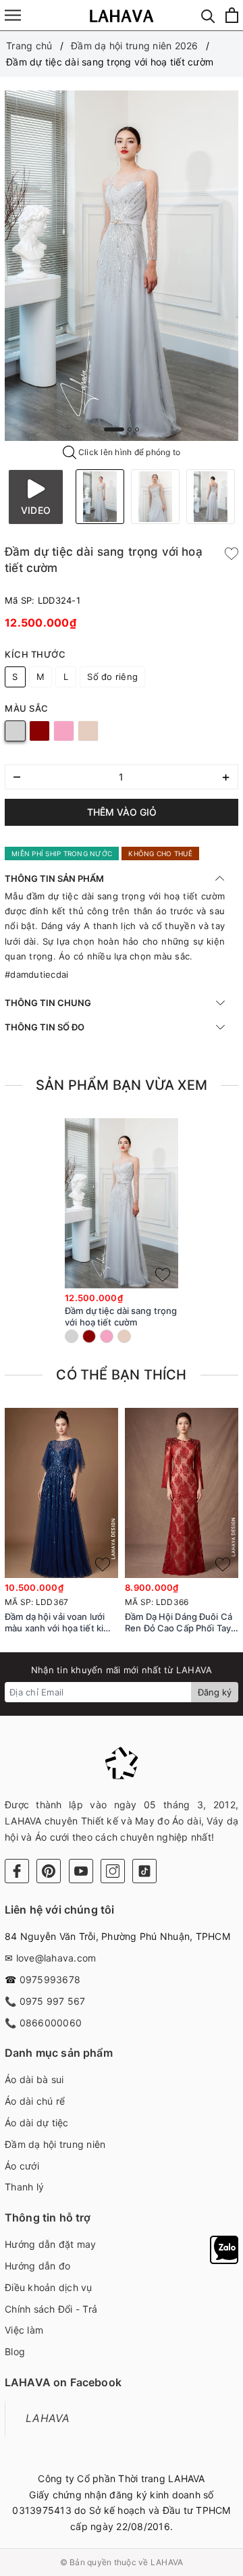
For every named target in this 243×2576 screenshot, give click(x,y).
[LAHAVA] (122, 15)
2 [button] (130, 429)
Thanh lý (24, 2187)
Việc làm (24, 2330)
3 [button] (137, 429)
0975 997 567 (53, 2001)
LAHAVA (48, 2418)
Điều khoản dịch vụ (49, 2287)
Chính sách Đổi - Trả (51, 2309)
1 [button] (114, 429)
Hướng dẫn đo (37, 2266)
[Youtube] (81, 1871)
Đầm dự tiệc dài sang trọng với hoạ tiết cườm (121, 1316)
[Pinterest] (49, 1871)
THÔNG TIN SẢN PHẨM (54, 878)
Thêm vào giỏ (122, 812)
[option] (122, 266)
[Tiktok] (144, 1871)
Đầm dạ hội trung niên (55, 2144)
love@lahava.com (56, 1958)
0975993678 (50, 1979)
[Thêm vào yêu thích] (232, 552)
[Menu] (13, 15)
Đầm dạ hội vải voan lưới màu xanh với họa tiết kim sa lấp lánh (58, 1623)
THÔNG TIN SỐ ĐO (45, 1027)
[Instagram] (113, 1871)
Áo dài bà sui (34, 2079)
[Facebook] (17, 1871)
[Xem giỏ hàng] (232, 15)
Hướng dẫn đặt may (50, 2244)
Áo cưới (22, 2166)
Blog (15, 2351)
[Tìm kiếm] (208, 15)
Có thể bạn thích (121, 1375)
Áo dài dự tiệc (37, 2123)
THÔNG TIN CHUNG (48, 1003)
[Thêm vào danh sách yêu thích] (163, 1275)
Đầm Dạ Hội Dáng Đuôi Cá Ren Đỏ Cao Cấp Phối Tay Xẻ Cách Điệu (179, 1623)
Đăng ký (215, 1692)
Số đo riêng (112, 677)
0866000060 (51, 2023)
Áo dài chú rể (35, 2101)
